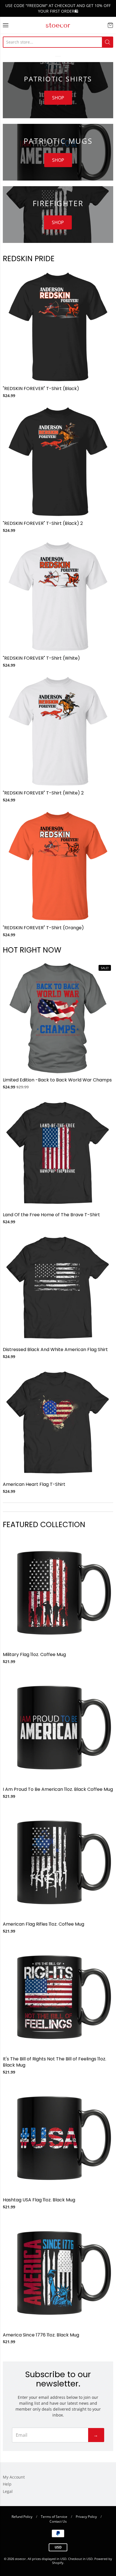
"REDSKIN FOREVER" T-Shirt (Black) (41, 389)
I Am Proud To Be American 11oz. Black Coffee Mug (58, 1789)
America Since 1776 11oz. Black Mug (41, 2335)
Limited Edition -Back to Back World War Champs (57, 1080)
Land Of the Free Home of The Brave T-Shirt (51, 1215)
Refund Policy (22, 2517)
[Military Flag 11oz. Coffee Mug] (58, 1593)
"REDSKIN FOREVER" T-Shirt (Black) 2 (43, 523)
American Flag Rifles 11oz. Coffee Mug (43, 1924)
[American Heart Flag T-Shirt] (58, 1423)
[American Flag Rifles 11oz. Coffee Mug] (58, 1862)
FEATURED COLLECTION (44, 1524)
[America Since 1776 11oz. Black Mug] (58, 2273)
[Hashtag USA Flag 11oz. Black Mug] (58, 2138)
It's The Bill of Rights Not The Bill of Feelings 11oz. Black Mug (54, 2062)
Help (7, 2484)
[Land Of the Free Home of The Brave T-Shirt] (58, 1153)
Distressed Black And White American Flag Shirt (55, 1350)
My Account (14, 2477)
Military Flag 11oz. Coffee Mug (34, 1654)
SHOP (58, 98)
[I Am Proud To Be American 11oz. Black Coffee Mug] (58, 1728)
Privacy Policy (86, 2517)
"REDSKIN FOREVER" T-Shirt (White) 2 (43, 793)
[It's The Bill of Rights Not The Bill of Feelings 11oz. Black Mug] (58, 1997)
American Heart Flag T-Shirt (34, 1484)
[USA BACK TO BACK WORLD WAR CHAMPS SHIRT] (58, 1018)
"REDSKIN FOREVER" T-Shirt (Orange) (43, 928)
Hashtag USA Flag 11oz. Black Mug (39, 2200)
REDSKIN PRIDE (29, 258)
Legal (8, 2491)
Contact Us (58, 2521)
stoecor (58, 25)
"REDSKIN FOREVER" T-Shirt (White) (41, 658)
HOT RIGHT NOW (32, 950)
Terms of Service (54, 2517)
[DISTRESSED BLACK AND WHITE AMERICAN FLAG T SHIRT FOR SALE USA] (58, 1288)
